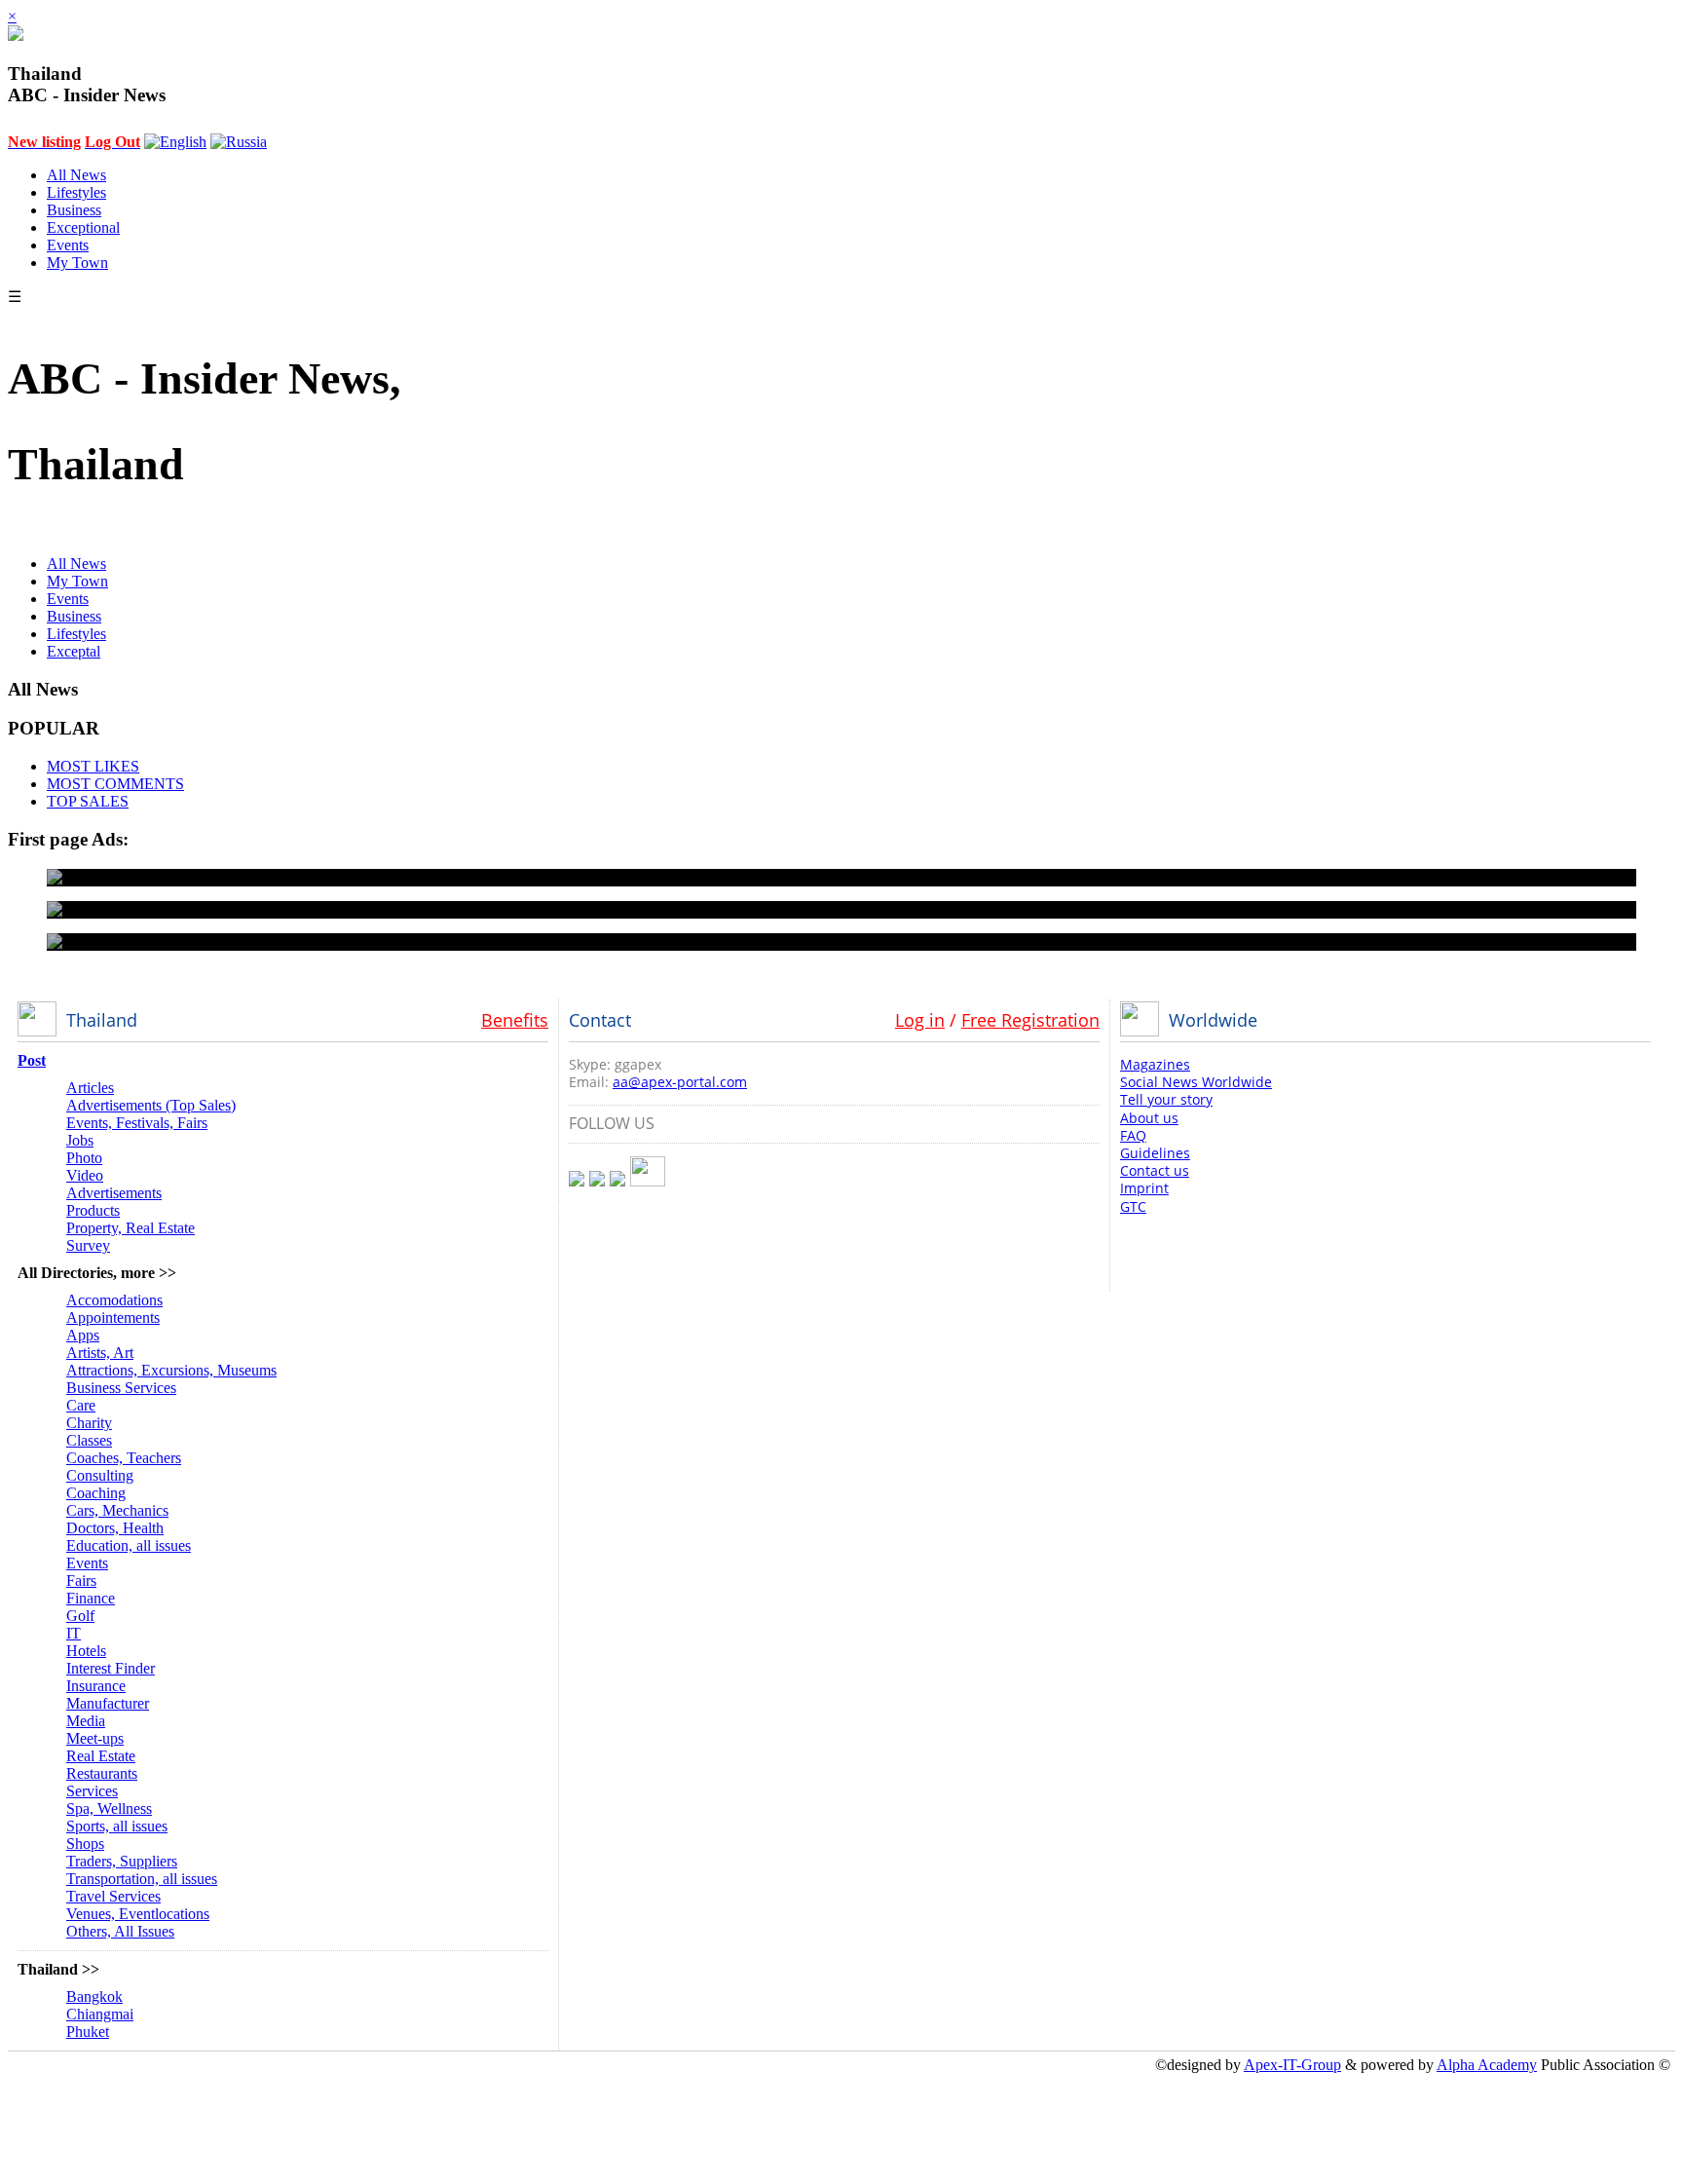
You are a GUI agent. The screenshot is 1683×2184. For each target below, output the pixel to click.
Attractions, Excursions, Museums (171, 1370)
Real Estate (101, 1756)
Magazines (1155, 1064)
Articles (90, 1088)
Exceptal (74, 651)
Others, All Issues (120, 1931)
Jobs (80, 1140)
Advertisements (114, 1193)
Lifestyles (76, 192)
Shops (85, 1844)
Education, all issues (129, 1545)
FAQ (1133, 1135)
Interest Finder (111, 1668)
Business (74, 210)
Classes (89, 1440)
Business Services (121, 1388)
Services (92, 1791)
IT (74, 1633)
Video (85, 1175)
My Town (77, 263)
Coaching (96, 1493)
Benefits (515, 1020)
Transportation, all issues (142, 1879)
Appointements (113, 1318)
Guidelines (1155, 1153)
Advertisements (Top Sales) (151, 1105)
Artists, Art (100, 1353)
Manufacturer (108, 1703)
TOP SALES (88, 801)
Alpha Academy (1487, 2065)
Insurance (96, 1686)
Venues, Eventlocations (138, 1914)
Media (86, 1721)
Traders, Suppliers (122, 1861)
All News (76, 175)
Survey (88, 1245)
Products (93, 1210)
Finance (91, 1598)
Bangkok (94, 1996)
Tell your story (1166, 1099)
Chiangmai (100, 2014)
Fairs (81, 1581)
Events (68, 245)
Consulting (100, 1475)
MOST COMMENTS (115, 784)
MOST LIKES (93, 766)
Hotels (86, 1651)
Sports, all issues (117, 1826)
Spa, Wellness (109, 1808)
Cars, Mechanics (117, 1510)
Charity (89, 1423)
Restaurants (102, 1773)
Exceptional (83, 227)
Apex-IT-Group (1292, 2065)
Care (81, 1405)
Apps (83, 1335)
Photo (84, 1158)
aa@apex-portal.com (680, 1082)
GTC (1133, 1206)
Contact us (1155, 1170)
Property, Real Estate (131, 1228)
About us (1149, 1118)
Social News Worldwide (1196, 1082)
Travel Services (113, 1896)
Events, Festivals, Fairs (137, 1123)
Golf (80, 1616)
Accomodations (114, 1300)
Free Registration (1030, 1020)
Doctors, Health (115, 1528)
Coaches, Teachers (124, 1458)
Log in (920, 1020)
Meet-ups (95, 1738)
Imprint (1144, 1188)
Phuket (88, 2032)
